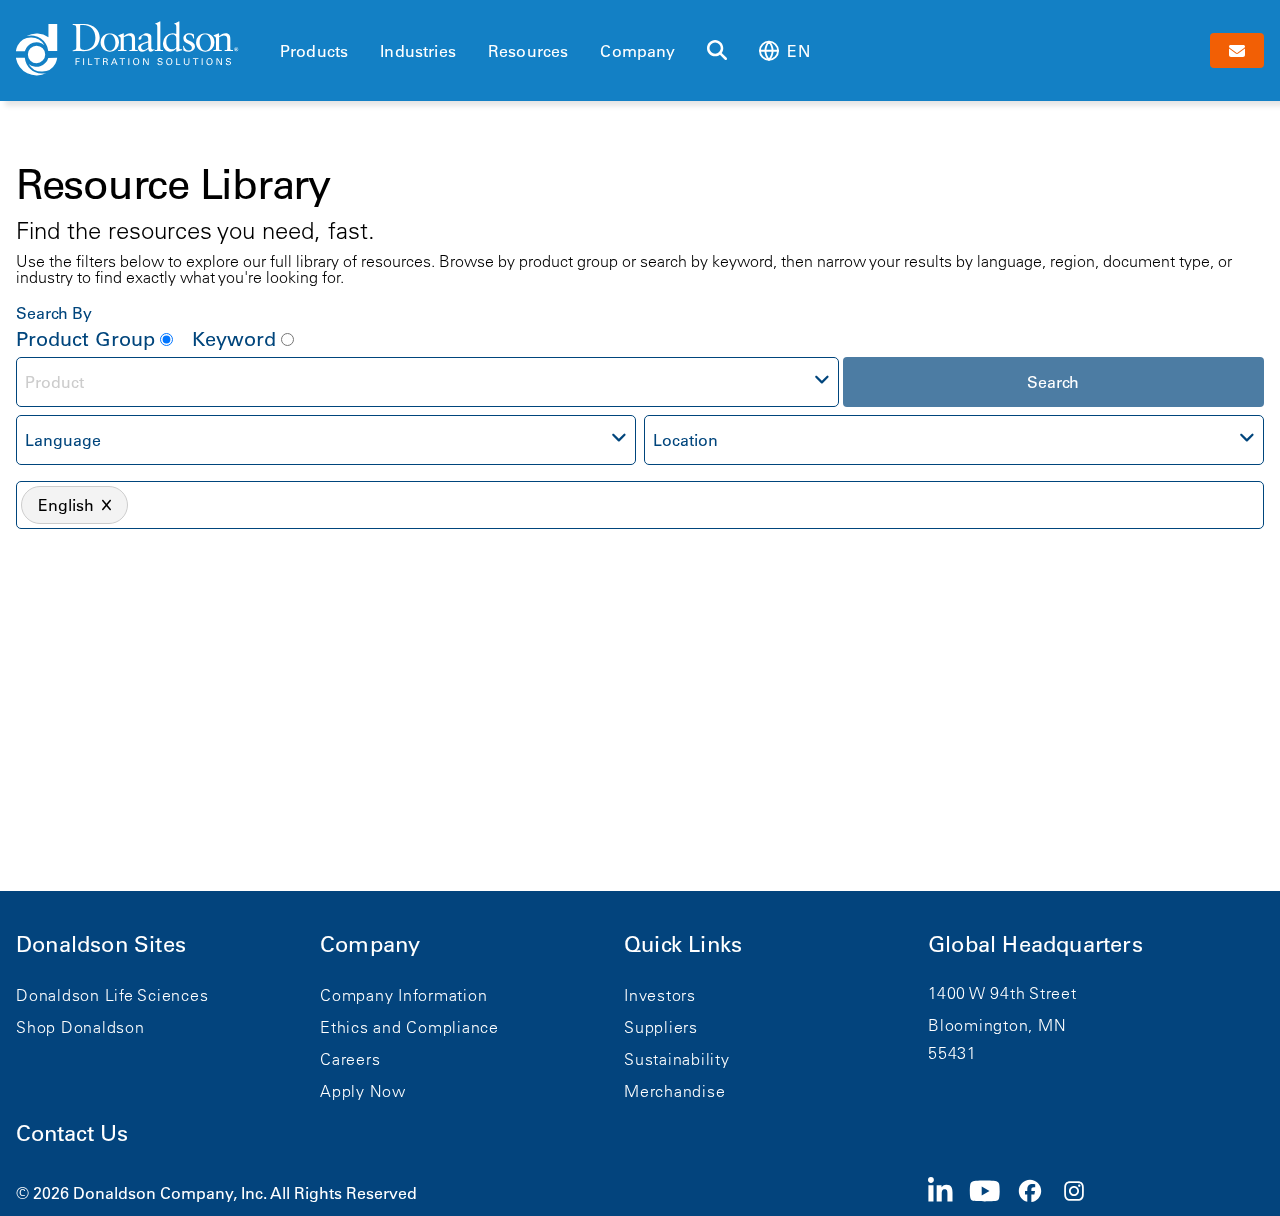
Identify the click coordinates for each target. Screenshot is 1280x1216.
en (798, 51)
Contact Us (72, 1133)
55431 (952, 1053)
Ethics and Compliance (409, 1027)
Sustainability (677, 1059)
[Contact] (1237, 50)
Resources (528, 51)
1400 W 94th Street (1002, 993)
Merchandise (674, 1091)
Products (314, 51)
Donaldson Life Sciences (112, 995)
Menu (286, 17)
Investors (660, 995)
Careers (350, 1059)
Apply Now (363, 1091)
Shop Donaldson (80, 1027)
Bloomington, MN (997, 1025)
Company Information (403, 995)
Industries (418, 51)
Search (1053, 382)
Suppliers (661, 1027)
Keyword (234, 339)
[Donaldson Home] (140, 50)
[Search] (717, 51)
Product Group (85, 339)
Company (637, 51)
